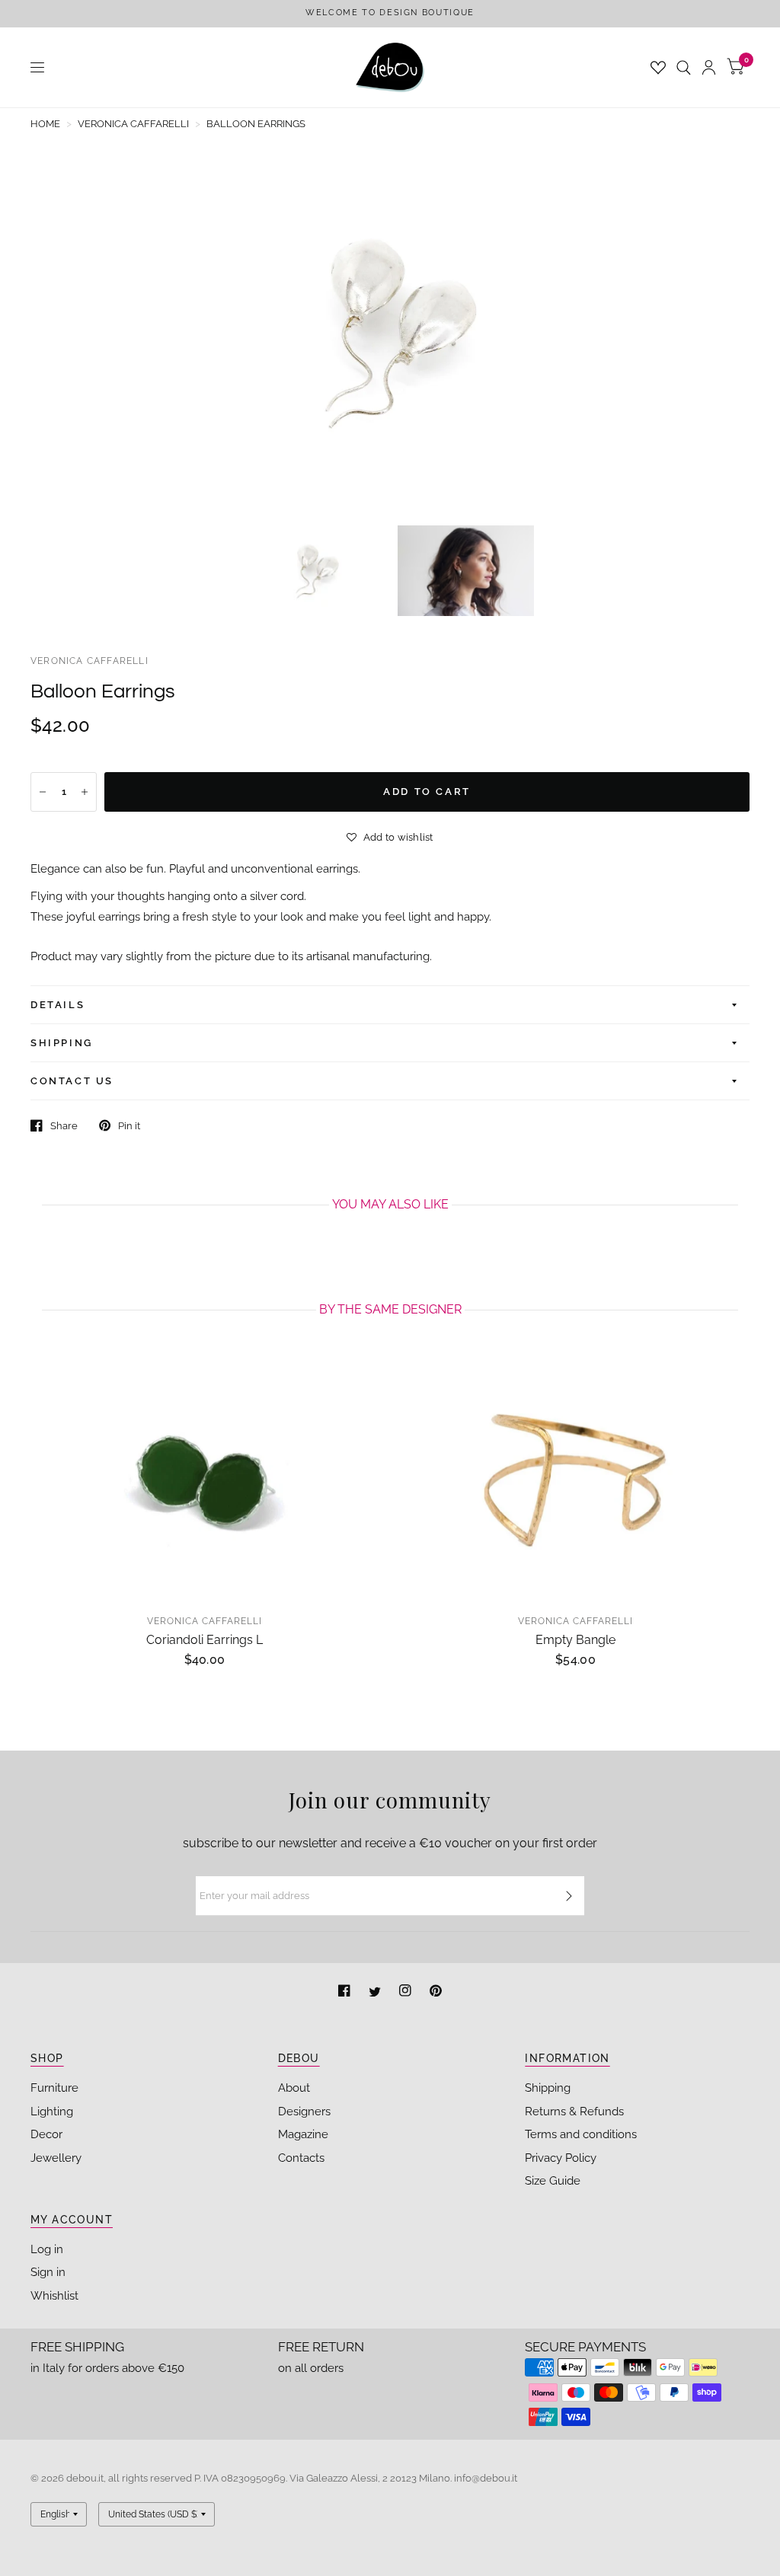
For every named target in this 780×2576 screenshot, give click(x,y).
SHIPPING (62, 1043)
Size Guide (553, 2181)
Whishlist (54, 2296)
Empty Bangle (575, 1640)
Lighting (52, 2112)
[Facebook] (346, 1992)
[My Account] (709, 67)
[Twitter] (376, 1992)
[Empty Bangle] (575, 1478)
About (294, 2088)
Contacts (301, 2158)
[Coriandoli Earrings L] (205, 1478)
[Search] (684, 67)
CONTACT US (72, 1081)
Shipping (548, 2088)
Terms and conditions (581, 2134)
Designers (304, 2112)
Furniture (54, 2088)
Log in (47, 2249)
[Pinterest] (436, 1992)
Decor (46, 2134)
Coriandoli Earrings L (205, 1640)
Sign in (48, 2272)
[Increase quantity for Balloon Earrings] (85, 792)
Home (45, 124)
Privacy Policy (561, 2158)
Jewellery (56, 2158)
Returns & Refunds (574, 2112)
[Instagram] (407, 1992)
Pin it (129, 1126)
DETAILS (58, 1005)
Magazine (303, 2134)
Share (64, 1126)
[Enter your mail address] (569, 1896)
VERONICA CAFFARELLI (90, 661)
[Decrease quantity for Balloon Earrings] (43, 792)
